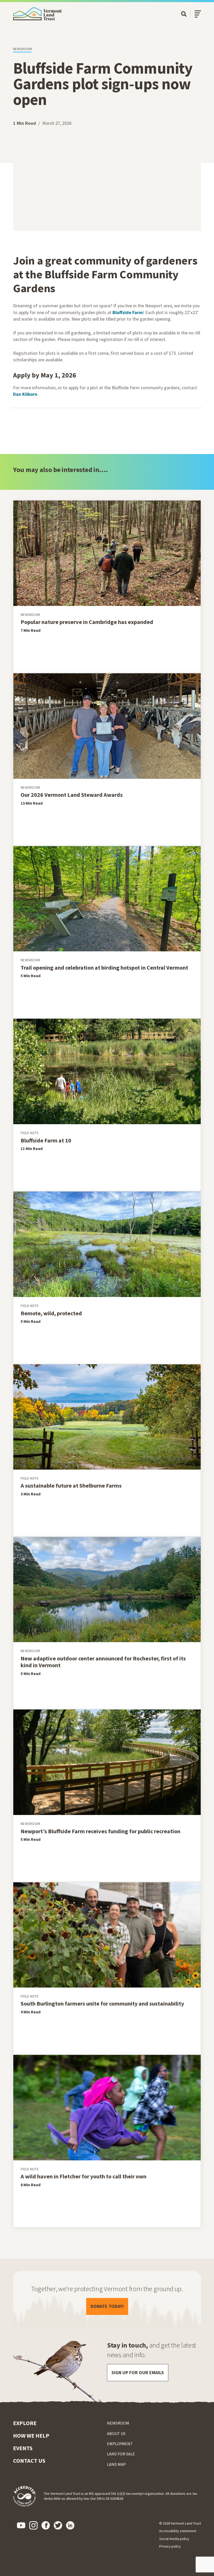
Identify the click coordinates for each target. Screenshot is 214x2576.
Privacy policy (170, 2546)
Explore (25, 2423)
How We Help (31, 2436)
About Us (116, 2433)
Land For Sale (121, 2454)
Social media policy (174, 2539)
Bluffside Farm (128, 312)
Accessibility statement (178, 2531)
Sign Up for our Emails (138, 2372)
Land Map (116, 2464)
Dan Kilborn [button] (25, 394)
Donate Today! (109, 2306)
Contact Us (29, 2461)
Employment (120, 2444)
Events (23, 2448)
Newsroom (22, 49)
